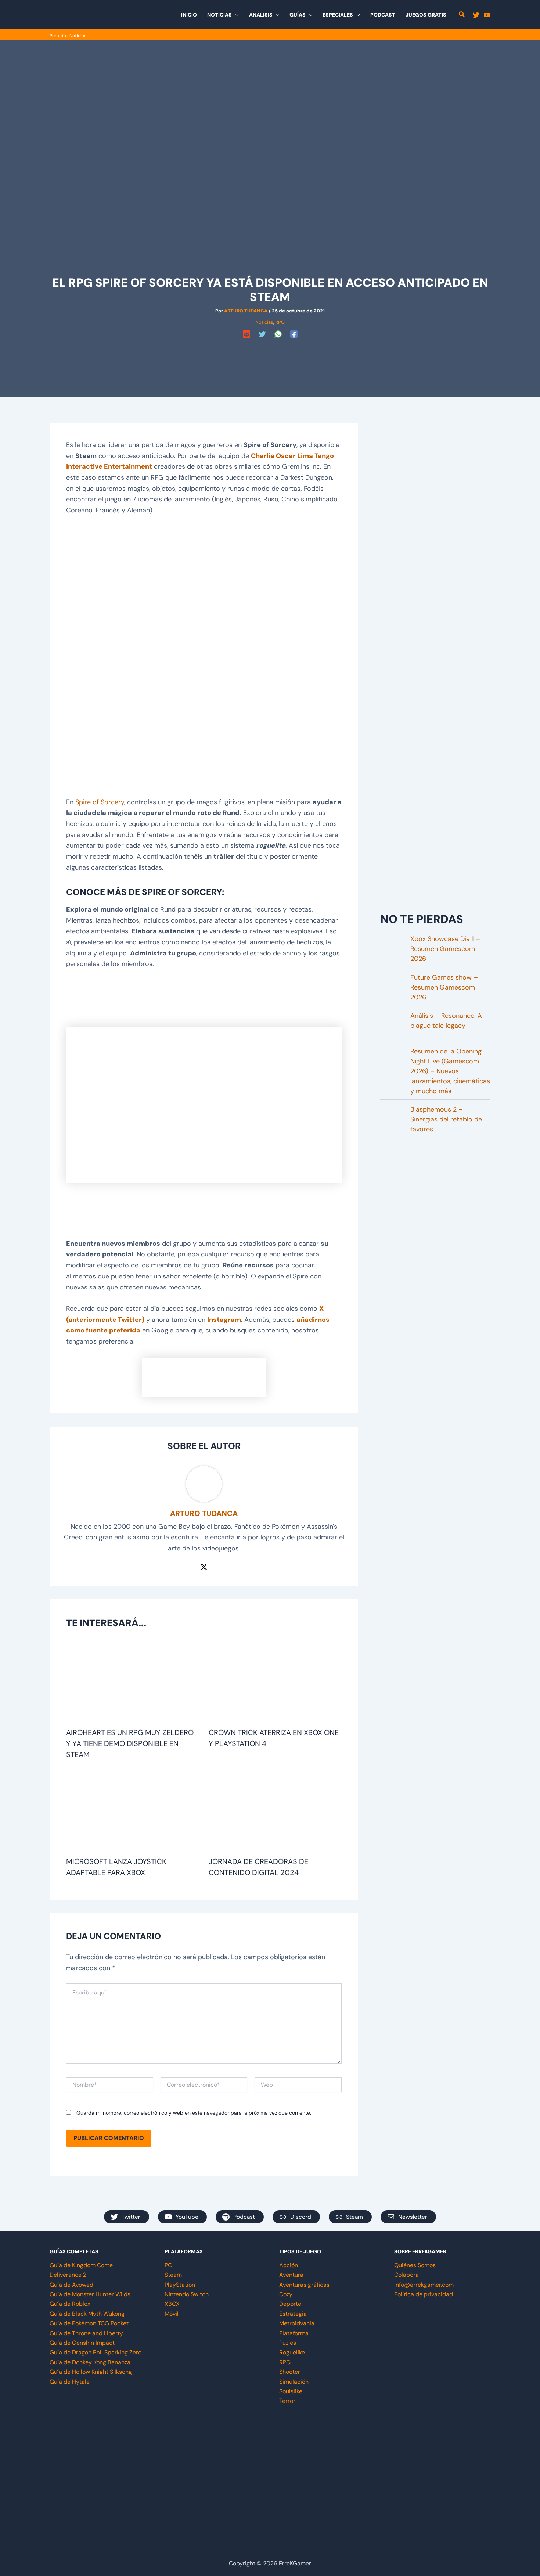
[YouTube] (487, 15)
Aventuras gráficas (304, 2285)
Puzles (288, 2343)
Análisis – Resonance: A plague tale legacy (446, 1021)
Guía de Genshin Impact (82, 2343)
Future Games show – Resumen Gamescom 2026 (444, 987)
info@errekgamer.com (424, 2285)
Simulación (294, 2382)
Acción (289, 2265)
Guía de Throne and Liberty (86, 2333)
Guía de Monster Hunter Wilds (90, 2294)
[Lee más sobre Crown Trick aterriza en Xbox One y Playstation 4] (275, 1682)
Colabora (406, 2275)
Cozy (286, 2294)
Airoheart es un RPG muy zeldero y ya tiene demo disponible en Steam (130, 1743)
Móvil (172, 2314)
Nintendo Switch (187, 2294)
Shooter (290, 2372)
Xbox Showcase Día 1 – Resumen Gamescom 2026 (445, 949)
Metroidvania (297, 2323)
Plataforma (294, 2333)
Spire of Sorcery (100, 802)
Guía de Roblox (70, 2304)
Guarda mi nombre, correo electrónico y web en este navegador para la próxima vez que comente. (194, 2113)
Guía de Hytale (70, 2382)
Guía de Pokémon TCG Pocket (89, 2323)
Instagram (224, 1320)
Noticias (78, 36)
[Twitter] (476, 15)
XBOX (172, 2304)
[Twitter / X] (204, 1567)
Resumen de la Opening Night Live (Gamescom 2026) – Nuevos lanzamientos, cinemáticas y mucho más (450, 1071)
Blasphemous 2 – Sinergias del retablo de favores (446, 1119)
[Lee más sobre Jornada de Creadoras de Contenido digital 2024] (275, 1811)
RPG (280, 322)
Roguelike (292, 2352)
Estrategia (293, 2314)
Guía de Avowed (71, 2285)
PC (168, 2265)
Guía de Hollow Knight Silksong (91, 2372)
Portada (58, 36)
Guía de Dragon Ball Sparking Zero (96, 2352)
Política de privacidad (424, 2294)
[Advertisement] (270, 357)
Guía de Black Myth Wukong (87, 2314)
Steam (173, 2275)
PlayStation (180, 2285)
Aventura (291, 2275)
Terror (287, 2401)
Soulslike (291, 2391)
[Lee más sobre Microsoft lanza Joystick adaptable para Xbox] (133, 1811)
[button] (235, 15)
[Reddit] (246, 334)
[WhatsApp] (278, 334)
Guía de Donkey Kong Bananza (90, 2362)
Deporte (290, 2304)
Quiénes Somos (415, 2265)
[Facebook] (294, 334)
